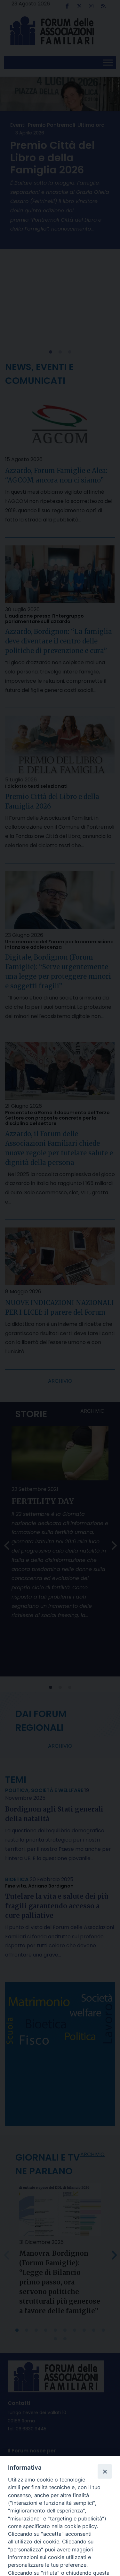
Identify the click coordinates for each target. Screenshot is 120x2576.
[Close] (105, 2471)
